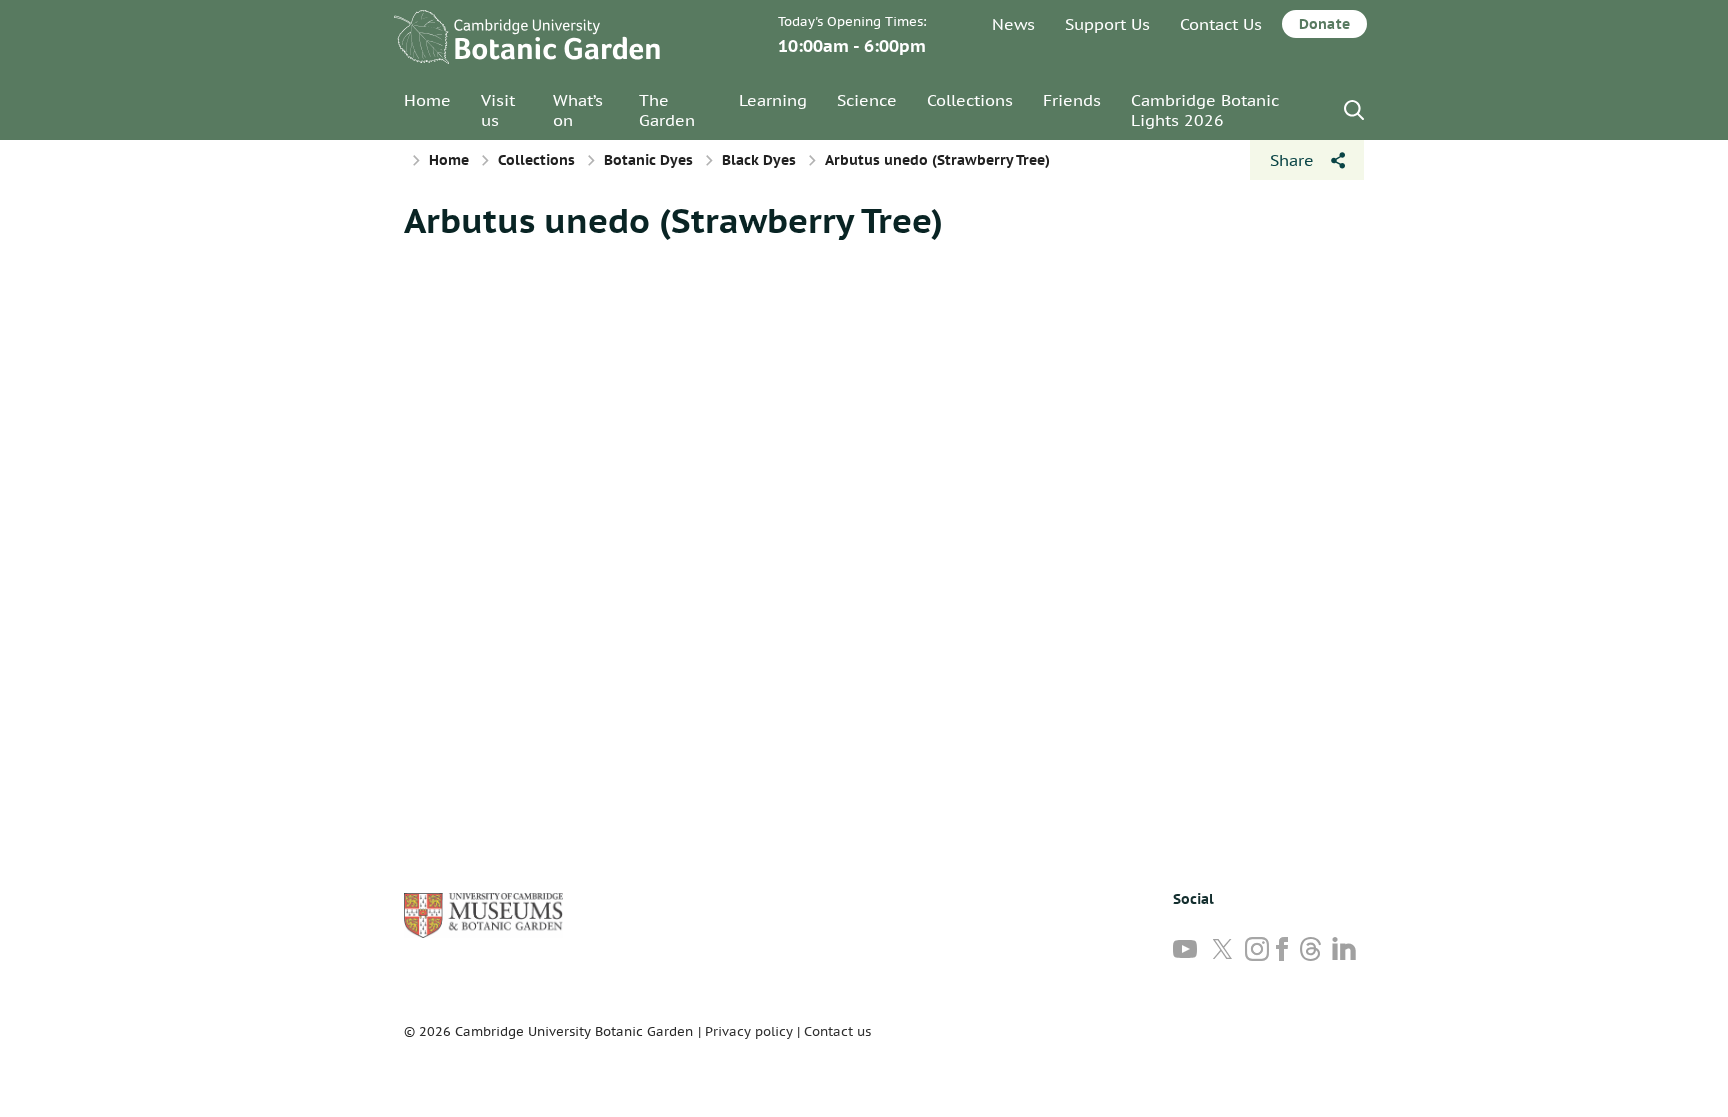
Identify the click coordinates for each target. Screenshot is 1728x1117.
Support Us (1107, 24)
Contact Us (1221, 24)
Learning (773, 100)
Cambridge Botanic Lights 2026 (1205, 110)
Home (427, 100)
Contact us (837, 1031)
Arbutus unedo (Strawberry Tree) (673, 220)
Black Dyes (759, 160)
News (1013, 24)
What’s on (578, 110)
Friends (1072, 100)
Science (867, 100)
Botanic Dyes (648, 160)
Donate (1324, 24)
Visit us (498, 110)
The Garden (667, 110)
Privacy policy (749, 1031)
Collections (970, 100)
